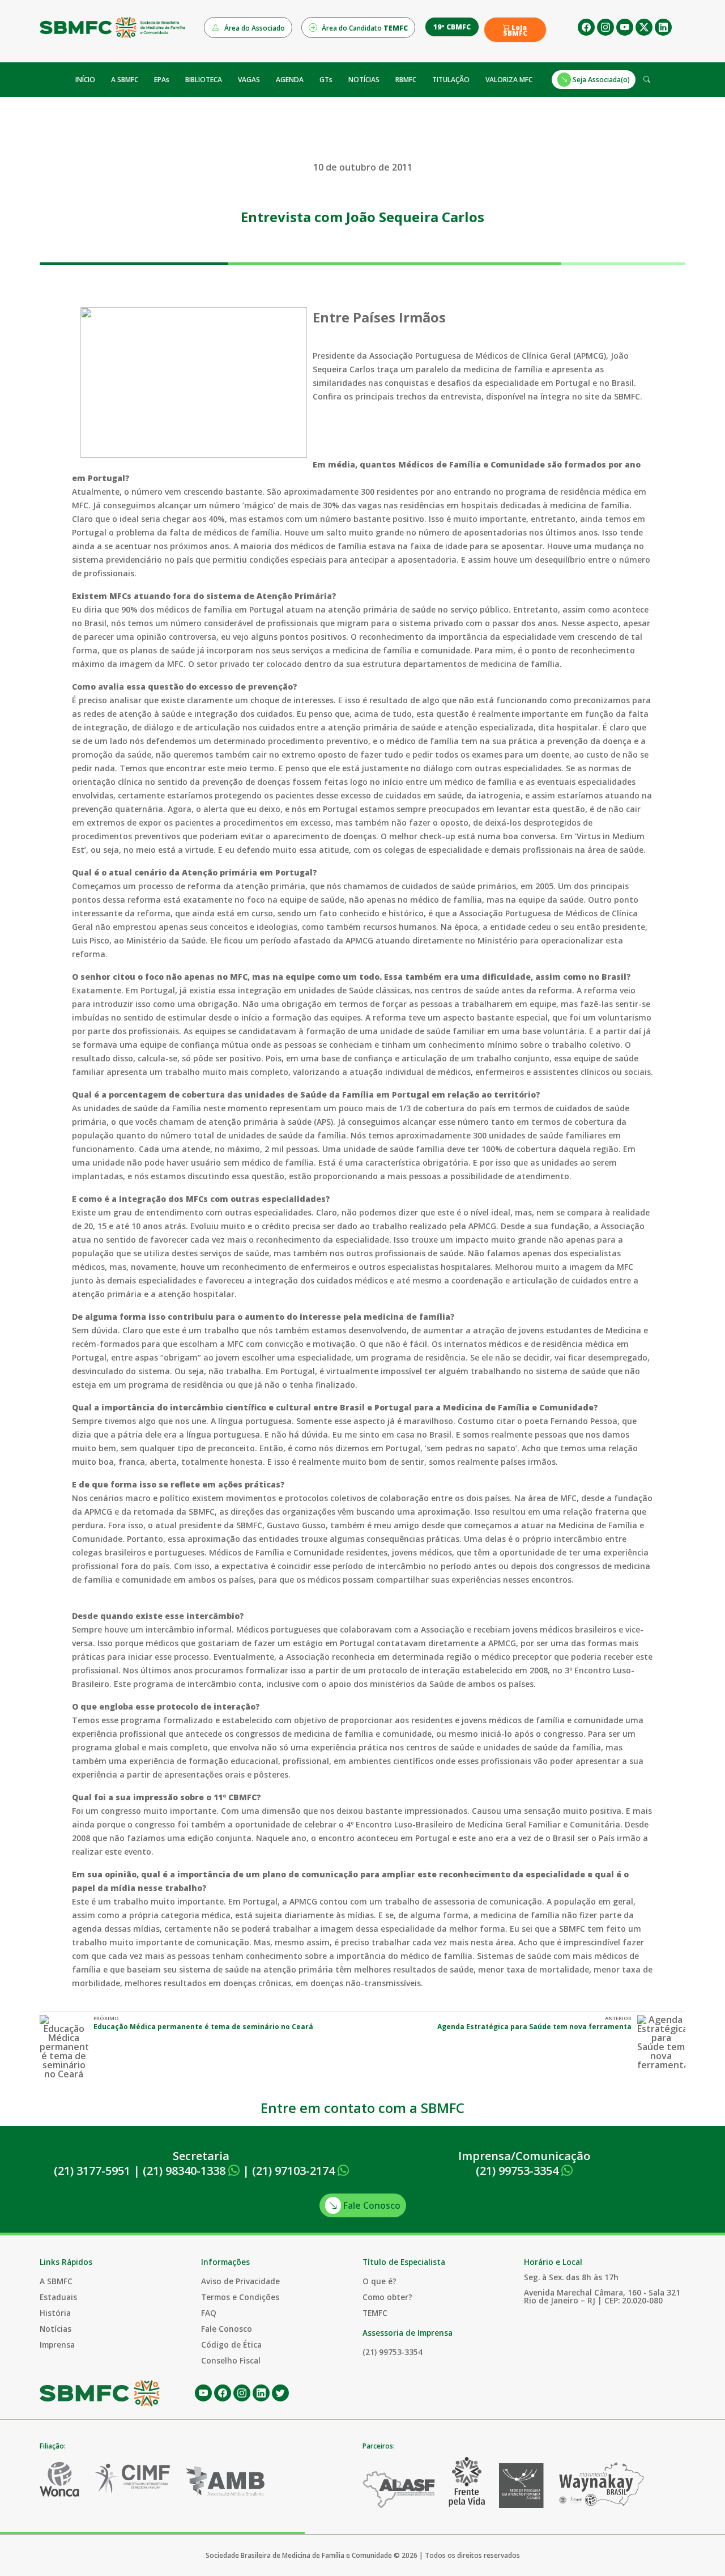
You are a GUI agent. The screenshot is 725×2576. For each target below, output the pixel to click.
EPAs (162, 80)
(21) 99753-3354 (519, 2171)
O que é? (379, 2281)
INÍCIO (85, 80)
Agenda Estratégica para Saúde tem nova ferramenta (534, 2027)
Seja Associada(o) (600, 80)
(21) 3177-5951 (92, 2171)
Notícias (56, 2329)
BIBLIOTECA (204, 80)
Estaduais (58, 2297)
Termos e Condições (240, 2297)
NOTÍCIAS (364, 80)
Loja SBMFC (515, 31)
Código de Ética (231, 2345)
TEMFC (375, 2313)
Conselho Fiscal (231, 2360)
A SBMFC (125, 80)
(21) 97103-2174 (295, 2171)
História (55, 2313)
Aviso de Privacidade (240, 2281)
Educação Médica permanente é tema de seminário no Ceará (203, 2027)
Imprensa (57, 2345)
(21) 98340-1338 (185, 2171)
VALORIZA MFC (509, 80)
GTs (326, 80)
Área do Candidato (364, 28)
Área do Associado (254, 28)
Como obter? (387, 2297)
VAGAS (249, 80)
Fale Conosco (371, 2205)
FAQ (209, 2313)
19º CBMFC (452, 27)
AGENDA (290, 80)
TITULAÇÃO (451, 80)
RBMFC (406, 80)
